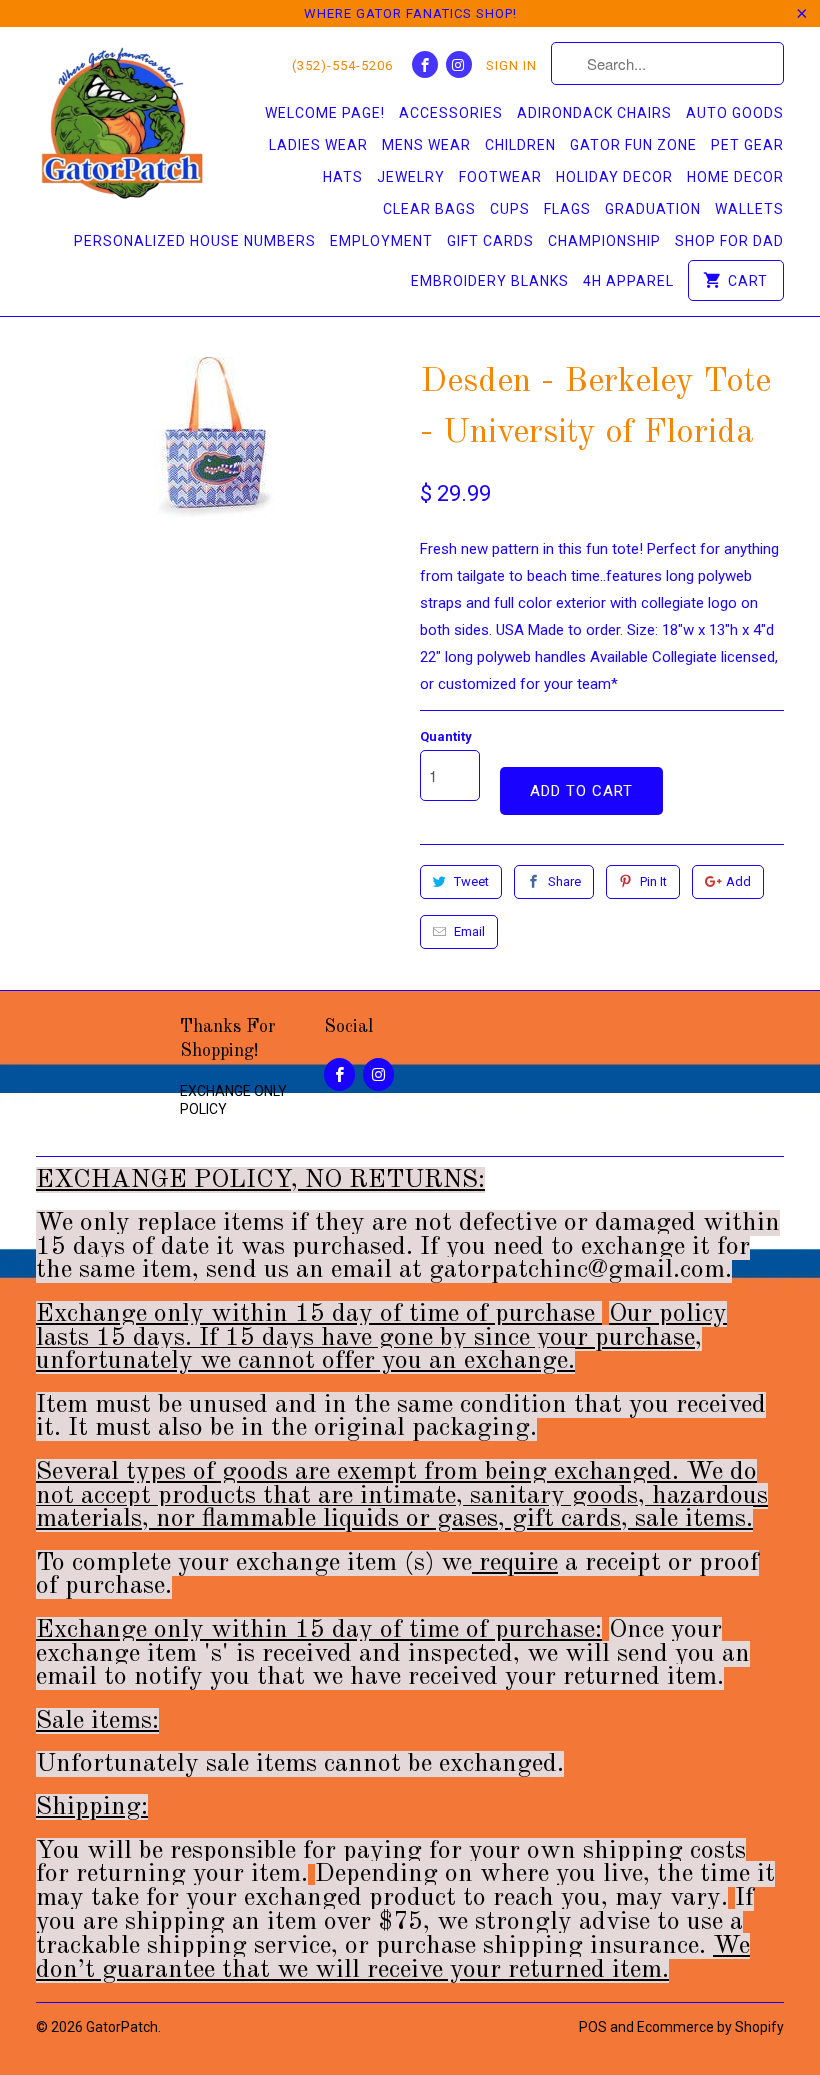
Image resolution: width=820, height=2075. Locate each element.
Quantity (446, 736)
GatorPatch (122, 2027)
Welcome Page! (325, 113)
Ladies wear (318, 145)
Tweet (471, 881)
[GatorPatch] (122, 126)
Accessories (451, 113)
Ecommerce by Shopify (710, 2027)
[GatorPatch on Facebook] (425, 64)
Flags (567, 209)
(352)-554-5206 (342, 65)
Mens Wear (426, 145)
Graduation (653, 209)
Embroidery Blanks (490, 281)
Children (520, 145)
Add (738, 881)
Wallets (749, 209)
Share (564, 881)
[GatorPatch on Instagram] (459, 64)
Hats (343, 177)
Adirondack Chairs (594, 113)
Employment (381, 241)
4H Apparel (628, 281)
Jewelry (411, 177)
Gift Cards (490, 241)
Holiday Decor (614, 177)
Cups (510, 209)
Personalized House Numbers (195, 241)
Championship (604, 241)
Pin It (653, 881)
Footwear (500, 177)
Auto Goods (735, 113)
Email (469, 931)
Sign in (511, 65)
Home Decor (735, 177)
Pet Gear (747, 145)
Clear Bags (429, 209)
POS (593, 2027)
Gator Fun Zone (633, 145)
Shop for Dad (729, 241)
